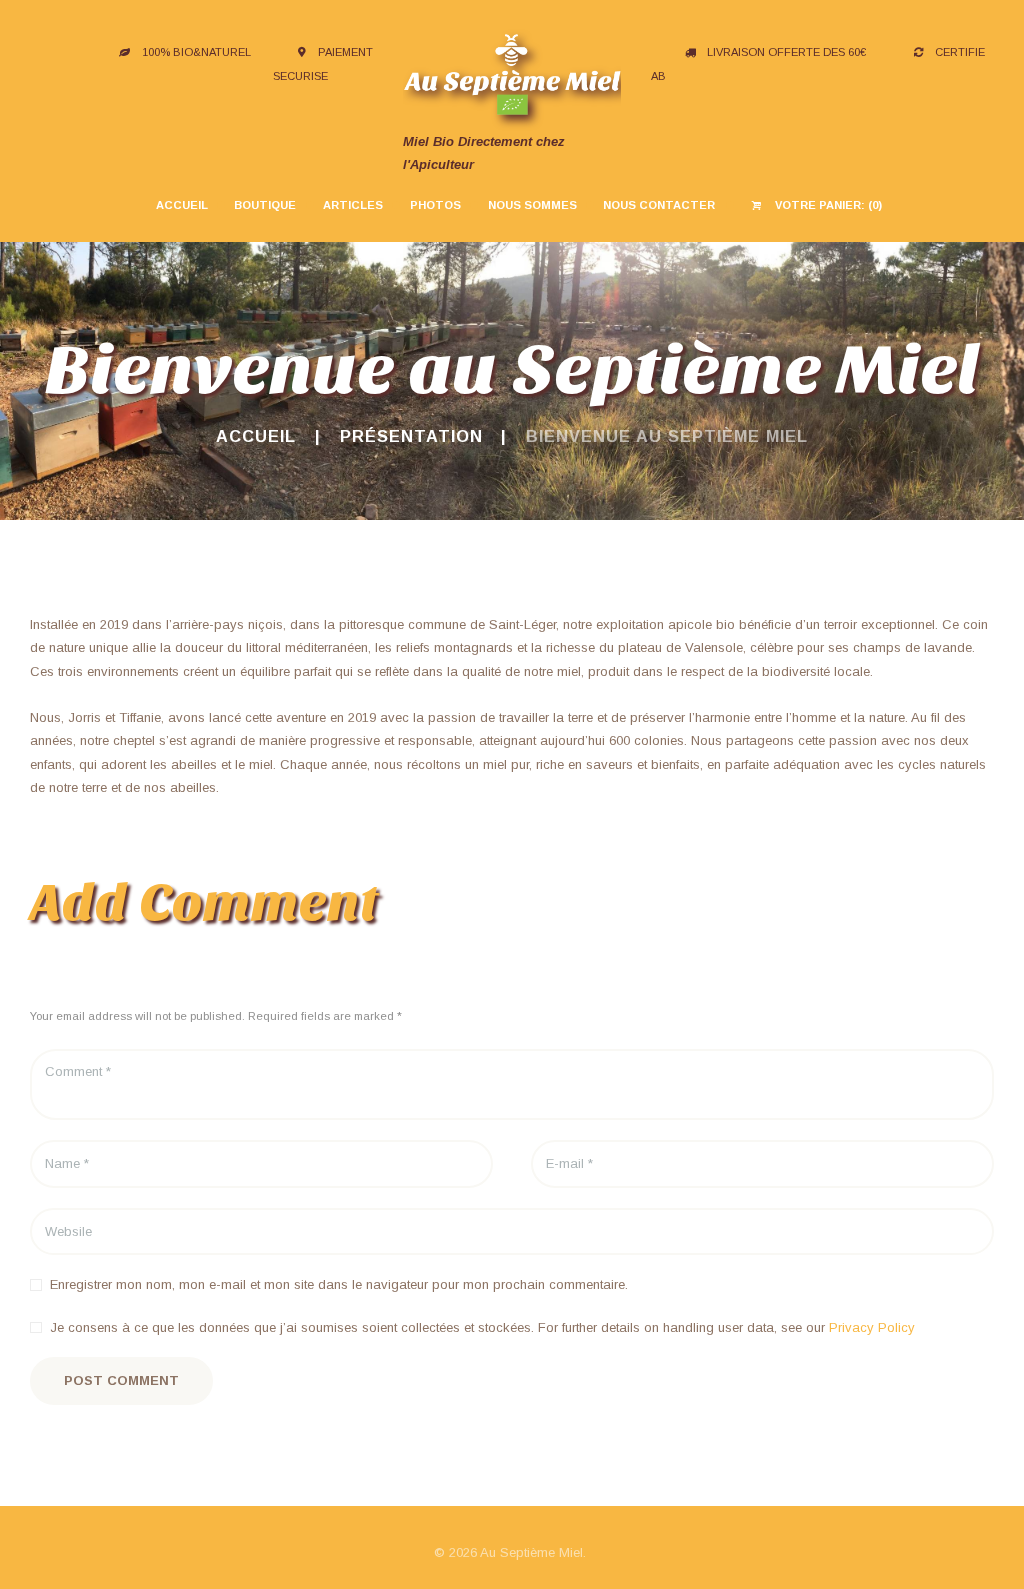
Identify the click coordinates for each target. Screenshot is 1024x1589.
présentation (411, 436)
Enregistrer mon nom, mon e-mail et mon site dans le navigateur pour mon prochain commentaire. (339, 1284)
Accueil (256, 436)
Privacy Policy (872, 1327)
